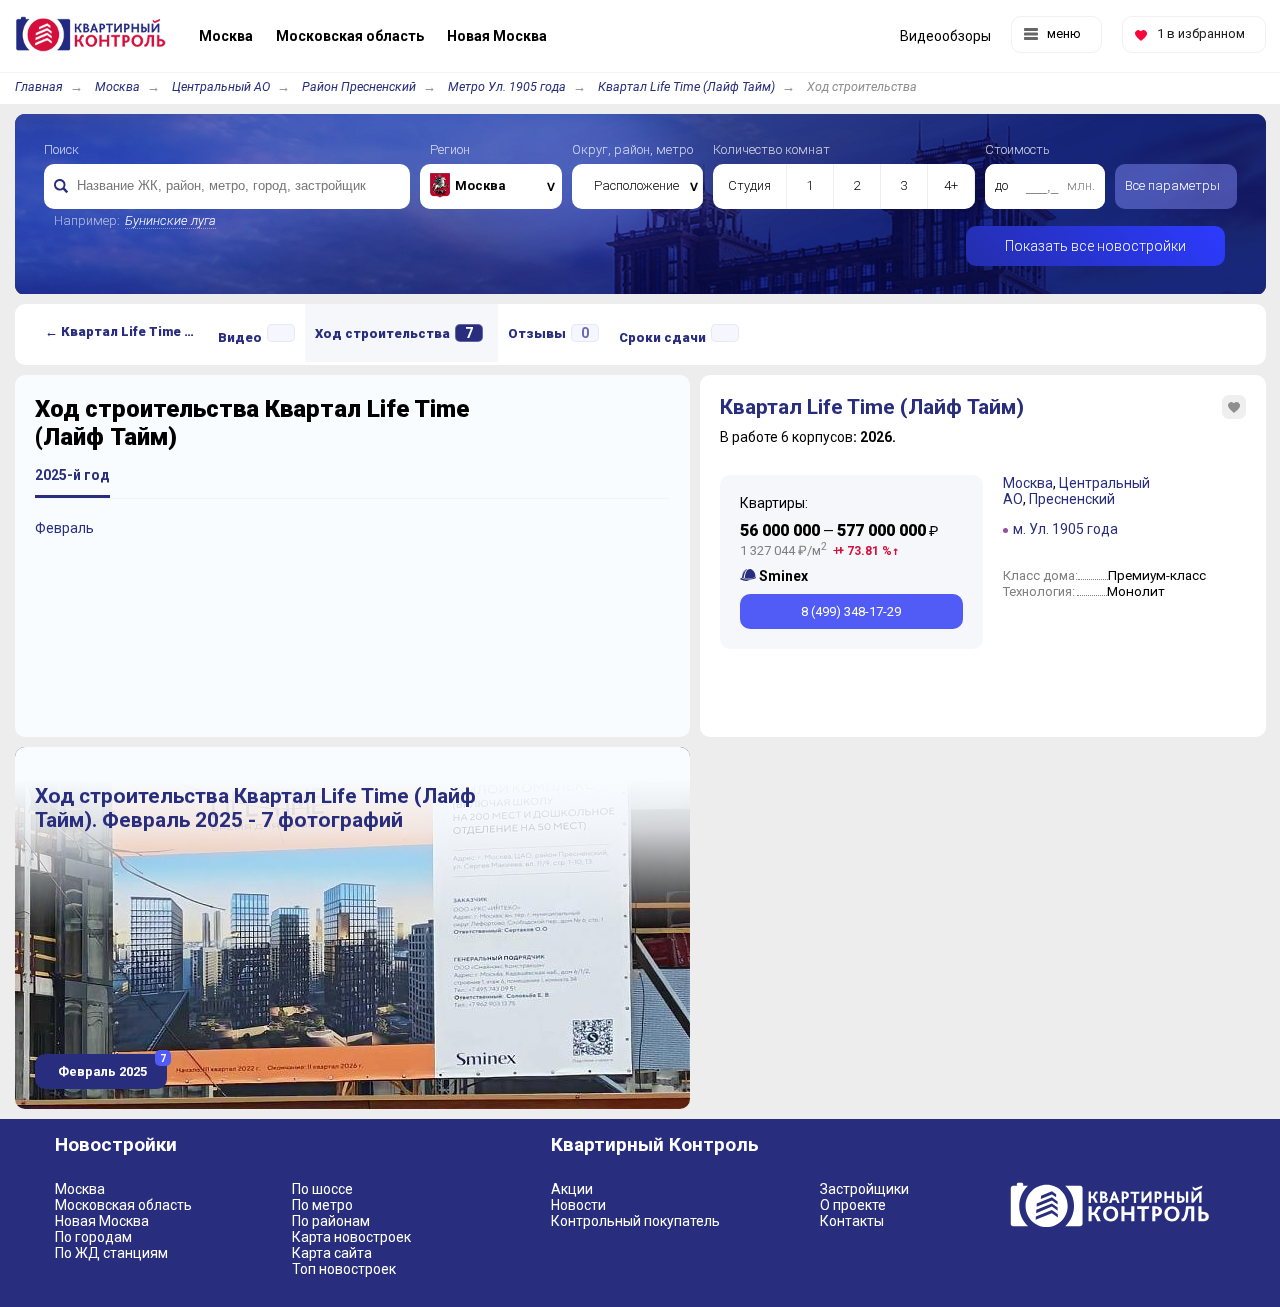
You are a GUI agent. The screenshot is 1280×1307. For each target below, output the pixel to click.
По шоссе (322, 1189)
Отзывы (548, 333)
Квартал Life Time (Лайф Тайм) (686, 86)
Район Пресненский (359, 86)
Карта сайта (332, 1253)
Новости (578, 1205)
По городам (93, 1237)
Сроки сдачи (662, 337)
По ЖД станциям (111, 1253)
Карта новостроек (351, 1237)
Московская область (123, 1205)
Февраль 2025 (110, 1066)
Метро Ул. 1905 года (507, 86)
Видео (240, 337)
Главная (39, 86)
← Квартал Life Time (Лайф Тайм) (126, 331)
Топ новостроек (344, 1269)
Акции (572, 1189)
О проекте (853, 1205)
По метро (322, 1205)
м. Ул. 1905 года (1065, 529)
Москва (117, 86)
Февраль (64, 528)
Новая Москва (102, 1221)
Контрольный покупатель (635, 1221)
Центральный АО (221, 86)
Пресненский (1072, 499)
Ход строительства (394, 333)
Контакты (852, 1221)
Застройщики (864, 1189)
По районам (331, 1221)
